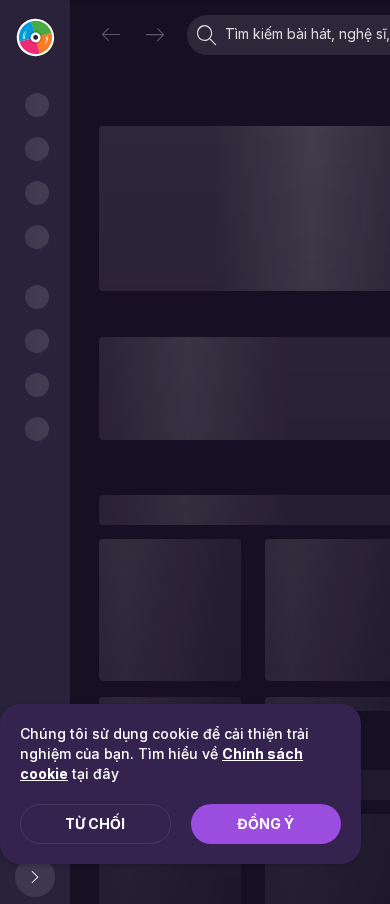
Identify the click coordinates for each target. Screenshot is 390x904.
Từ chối (95, 823)
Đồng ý (265, 823)
